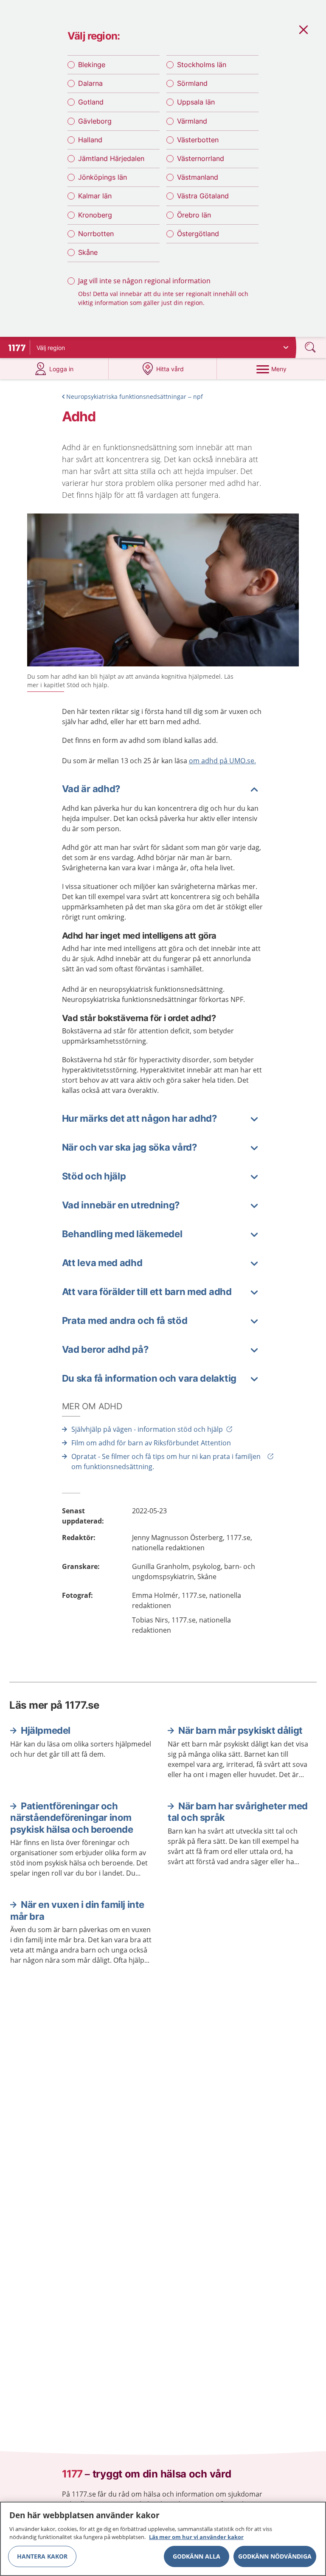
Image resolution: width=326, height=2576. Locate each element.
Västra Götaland (203, 196)
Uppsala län (196, 102)
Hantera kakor (42, 2556)
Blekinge (92, 65)
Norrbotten (96, 234)
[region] (163, 2539)
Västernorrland (201, 158)
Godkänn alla (197, 2556)
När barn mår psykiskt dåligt (240, 1730)
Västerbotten (198, 140)
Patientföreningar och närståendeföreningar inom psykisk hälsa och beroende (72, 1818)
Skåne (88, 252)
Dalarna (90, 83)
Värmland (192, 121)
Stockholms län (202, 65)
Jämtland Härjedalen (111, 158)
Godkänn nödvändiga (275, 2556)
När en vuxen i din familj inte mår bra (77, 1910)
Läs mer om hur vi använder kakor (196, 2537)
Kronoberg (95, 215)
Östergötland (198, 234)
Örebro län (194, 215)
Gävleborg (95, 121)
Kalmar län (95, 196)
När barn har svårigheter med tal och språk (238, 1812)
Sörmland (192, 83)
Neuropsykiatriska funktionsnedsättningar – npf (135, 396)
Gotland (91, 102)
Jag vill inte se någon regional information (144, 281)
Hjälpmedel (46, 1730)
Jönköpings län (103, 177)
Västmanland (198, 177)
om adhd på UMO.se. (222, 761)
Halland (90, 140)
